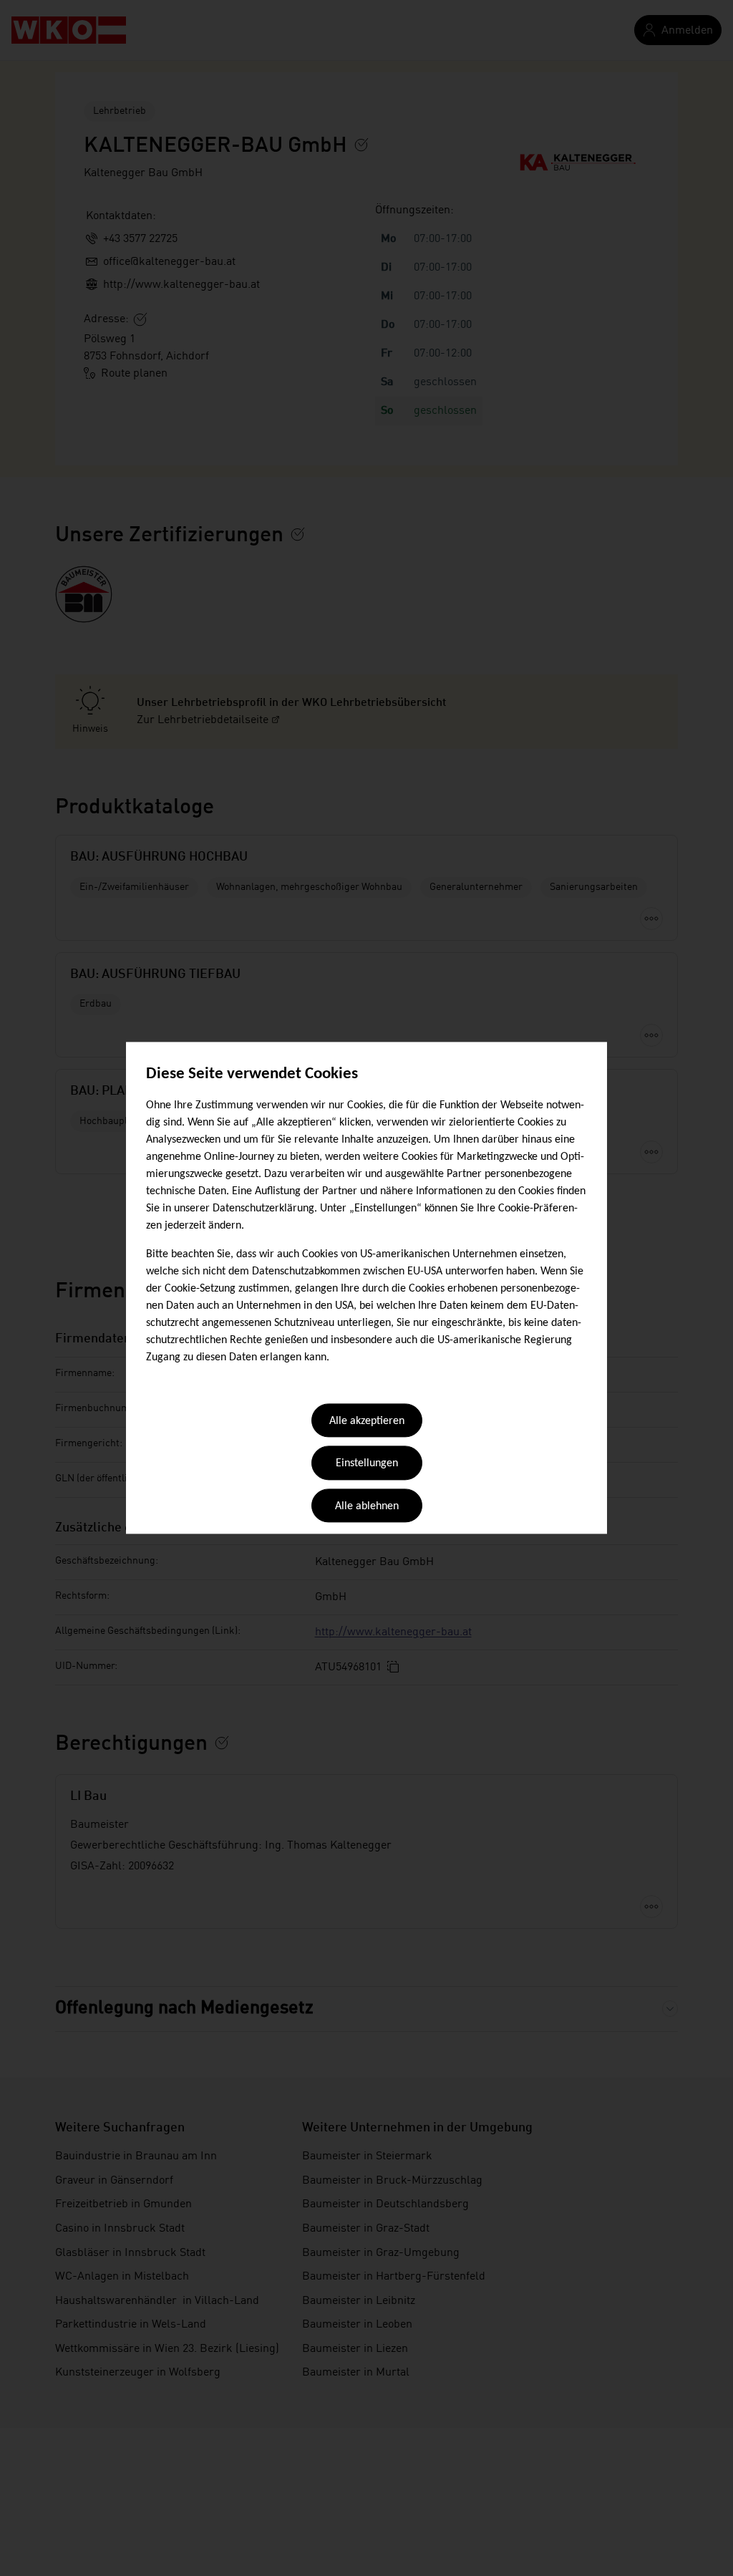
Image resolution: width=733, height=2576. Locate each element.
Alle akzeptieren (367, 1421)
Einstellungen (367, 1464)
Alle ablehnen (367, 1506)
